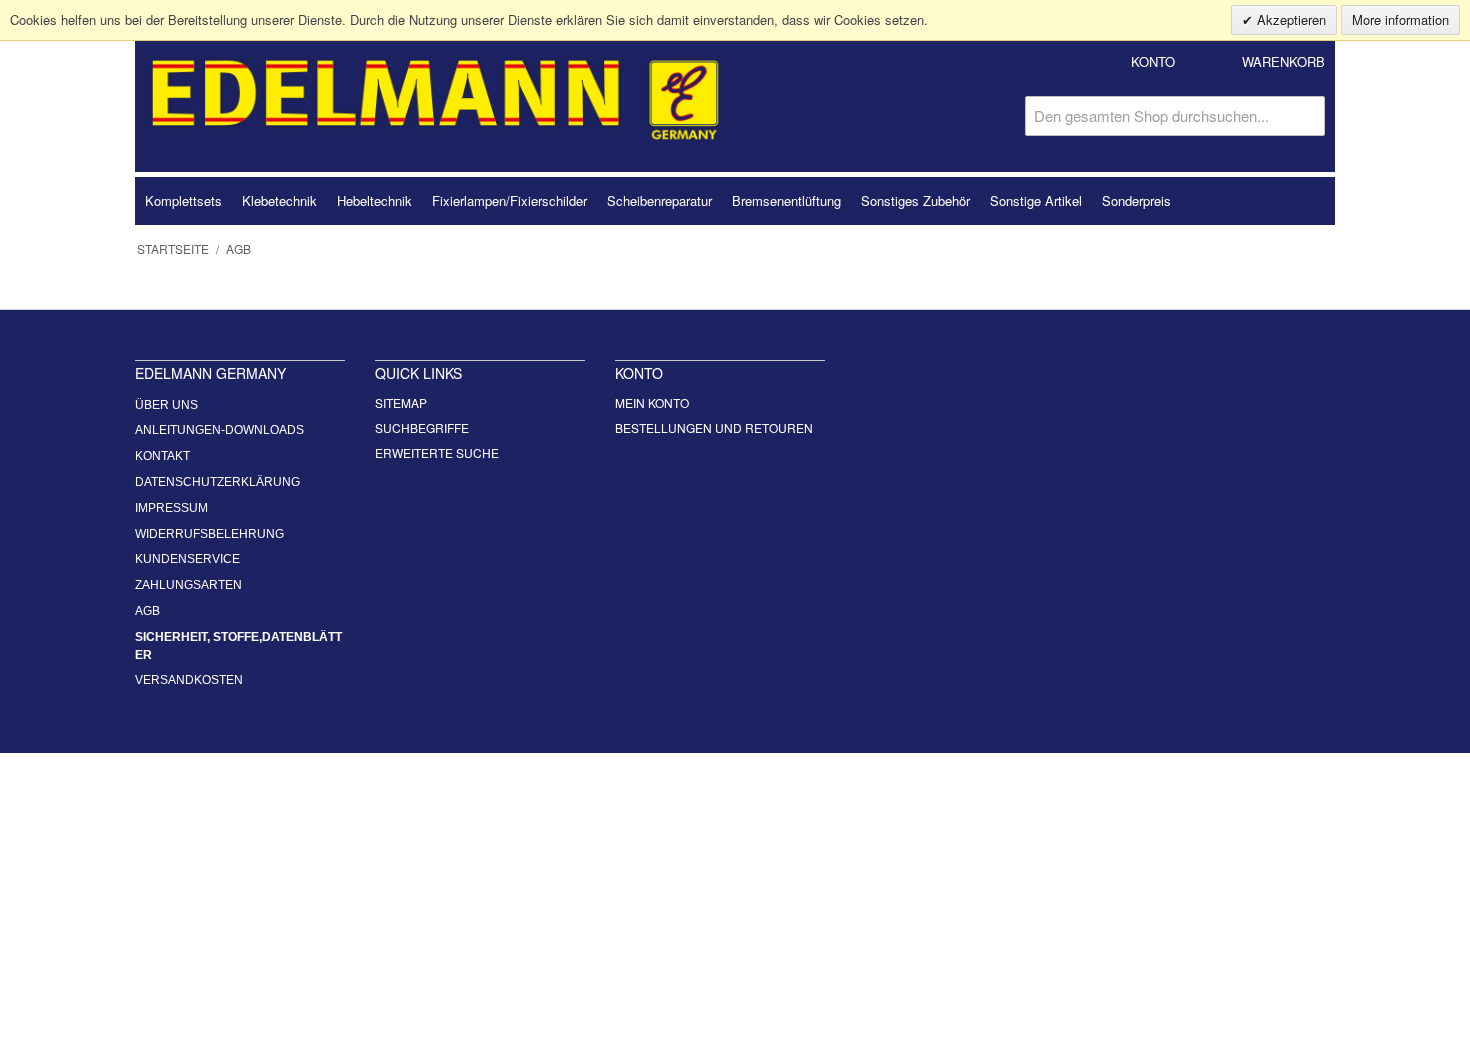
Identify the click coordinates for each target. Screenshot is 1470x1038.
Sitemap (401, 402)
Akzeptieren (1289, 19)
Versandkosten (189, 680)
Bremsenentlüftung (786, 200)
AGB (147, 611)
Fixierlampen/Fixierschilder (509, 200)
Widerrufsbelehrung (209, 534)
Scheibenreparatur (659, 200)
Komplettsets (183, 200)
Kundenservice (187, 559)
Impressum (171, 508)
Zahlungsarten (188, 585)
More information (1400, 19)
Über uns (166, 405)
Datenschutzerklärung (217, 482)
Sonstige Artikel (1036, 200)
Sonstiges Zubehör (915, 200)
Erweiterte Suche (437, 452)
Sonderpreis (1136, 200)
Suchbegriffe (422, 427)
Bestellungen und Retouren (714, 427)
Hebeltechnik (374, 200)
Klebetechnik (279, 200)
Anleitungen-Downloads (219, 430)
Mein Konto (652, 402)
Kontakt (162, 456)
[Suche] (1305, 116)
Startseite (173, 248)
